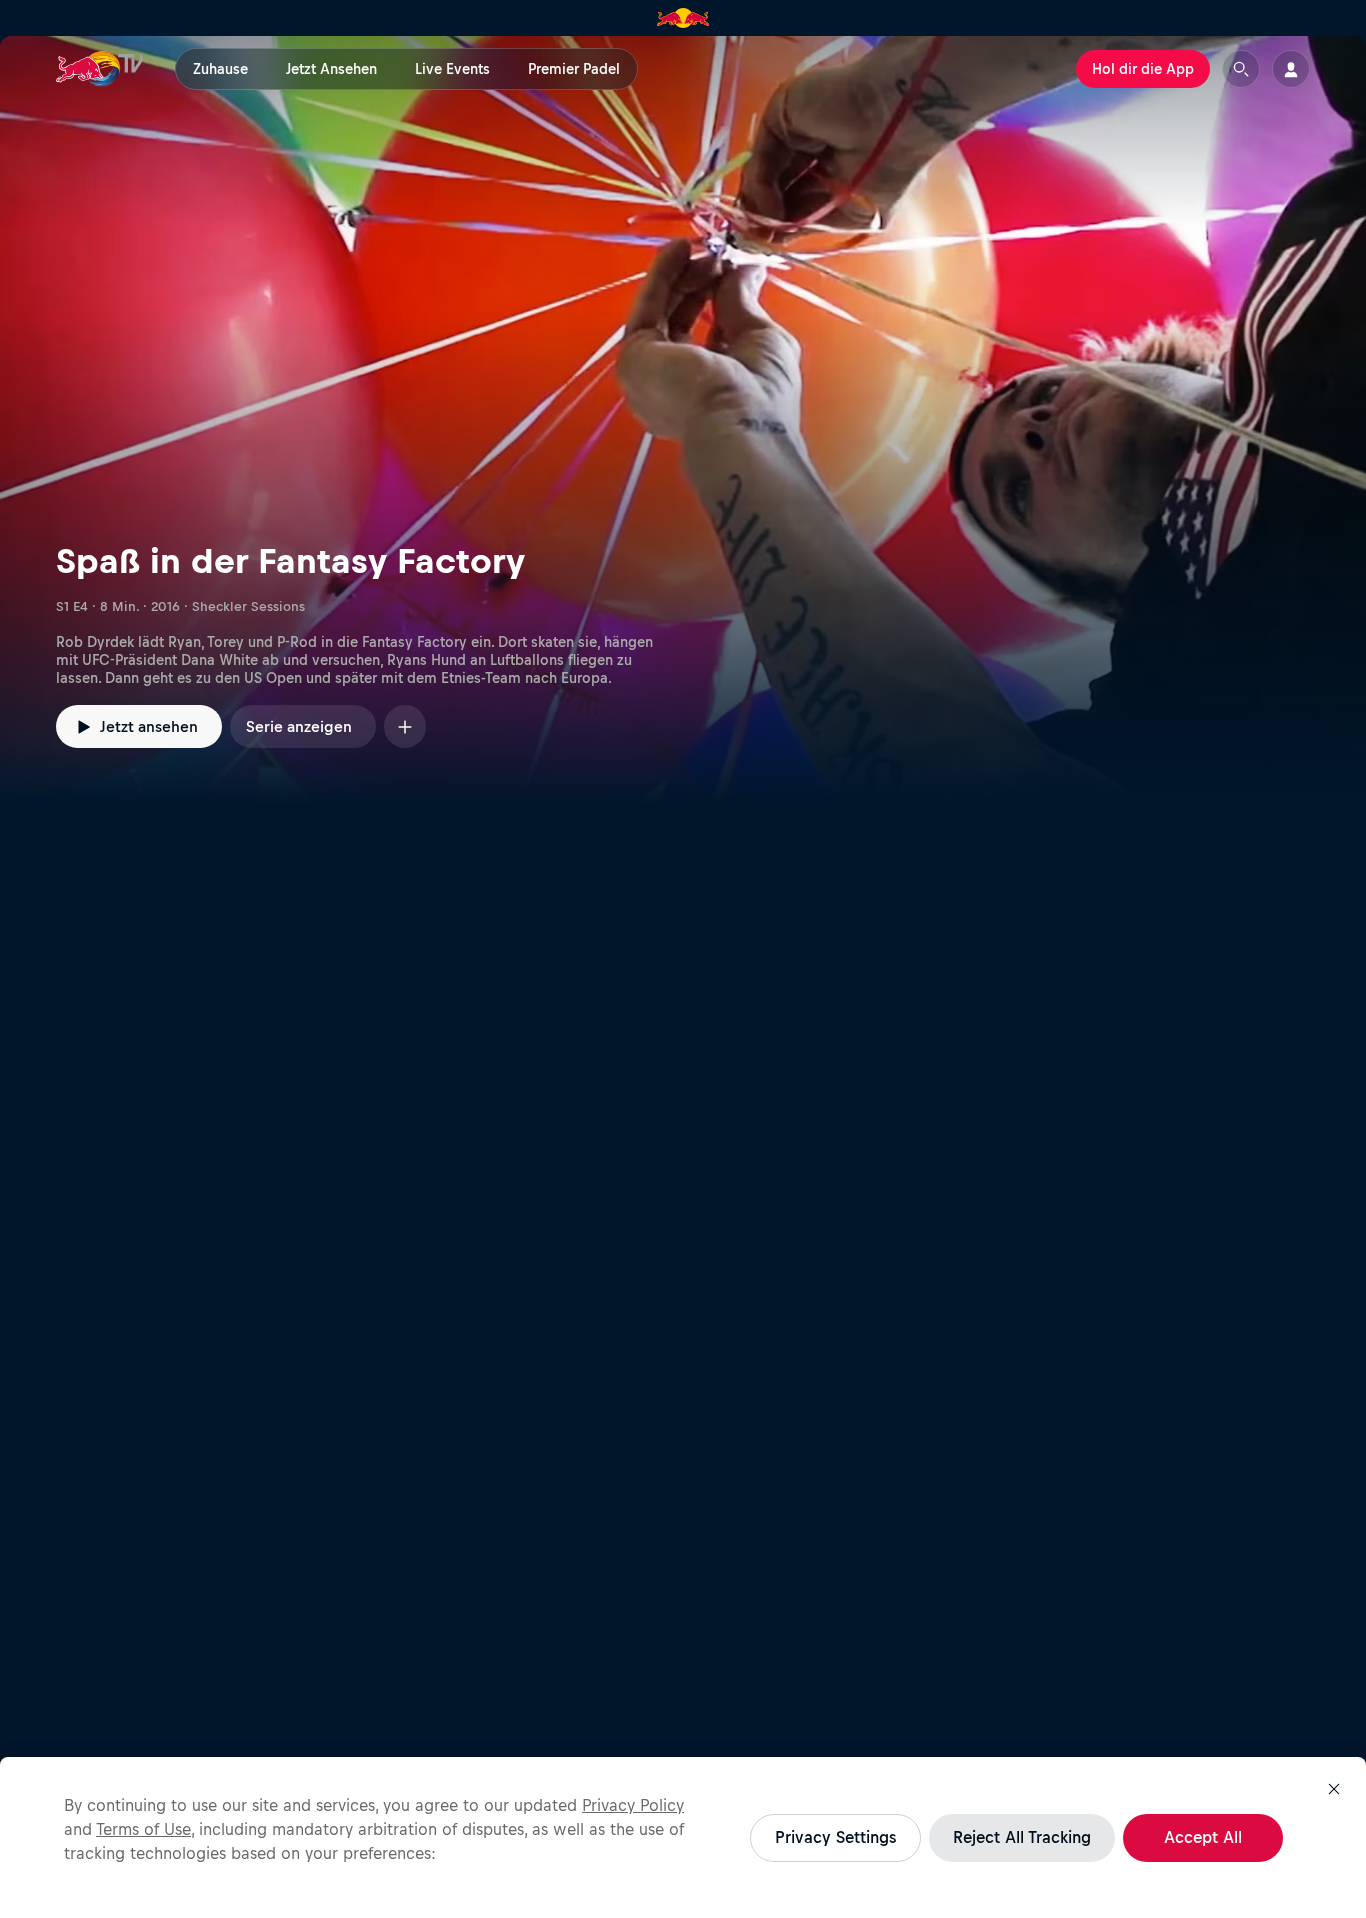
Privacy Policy (633, 1805)
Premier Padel (574, 69)
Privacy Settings (835, 1837)
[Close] (1334, 1789)
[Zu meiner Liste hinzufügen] (405, 726)
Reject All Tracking (1022, 1837)
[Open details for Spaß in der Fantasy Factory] (683, 420)
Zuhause (220, 69)
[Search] (1241, 69)
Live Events (452, 69)
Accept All (1203, 1837)
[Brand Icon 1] (683, 18)
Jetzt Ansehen (331, 69)
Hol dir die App (1143, 69)
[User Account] (1291, 69)
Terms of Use (143, 1829)
